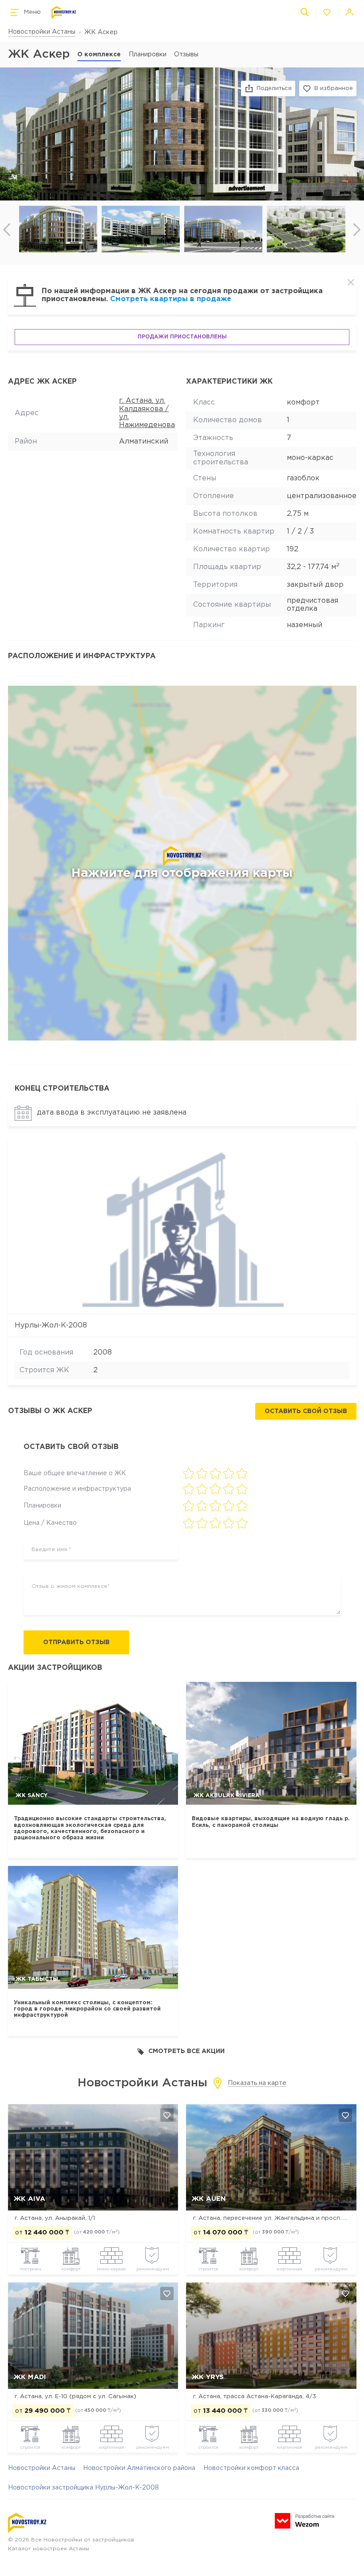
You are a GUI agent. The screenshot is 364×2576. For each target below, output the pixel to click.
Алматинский (144, 442)
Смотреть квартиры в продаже (171, 299)
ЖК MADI (30, 2377)
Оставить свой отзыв (306, 1411)
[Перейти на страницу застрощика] (182, 1225)
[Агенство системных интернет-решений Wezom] (305, 2521)
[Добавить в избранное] (167, 2115)
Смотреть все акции (186, 2051)
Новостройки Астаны (42, 32)
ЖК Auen (209, 2199)
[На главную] (64, 13)
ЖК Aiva (30, 2199)
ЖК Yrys (208, 2377)
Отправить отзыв (76, 1642)
